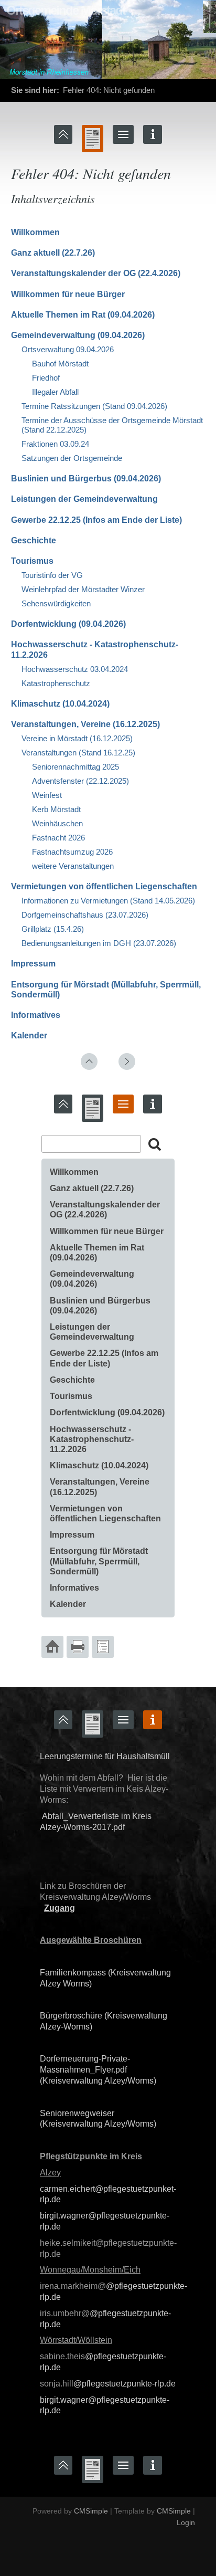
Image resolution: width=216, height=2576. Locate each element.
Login (186, 2522)
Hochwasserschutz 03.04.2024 (75, 669)
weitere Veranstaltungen (73, 866)
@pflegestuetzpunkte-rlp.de (125, 2384)
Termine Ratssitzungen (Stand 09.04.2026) (94, 406)
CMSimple (91, 2511)
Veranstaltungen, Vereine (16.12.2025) (85, 724)
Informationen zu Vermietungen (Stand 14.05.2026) (108, 901)
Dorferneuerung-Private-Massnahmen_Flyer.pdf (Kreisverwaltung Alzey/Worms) (98, 2070)
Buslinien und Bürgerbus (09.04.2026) (86, 479)
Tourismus (32, 561)
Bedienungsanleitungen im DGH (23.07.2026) (99, 943)
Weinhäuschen (57, 823)
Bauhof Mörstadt (60, 364)
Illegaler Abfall (56, 392)
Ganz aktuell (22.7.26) (53, 253)
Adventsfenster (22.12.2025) (80, 781)
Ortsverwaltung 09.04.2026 (68, 349)
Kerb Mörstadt (56, 809)
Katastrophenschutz (56, 683)
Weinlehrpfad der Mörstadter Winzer (83, 589)
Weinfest (47, 795)
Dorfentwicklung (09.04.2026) (68, 624)
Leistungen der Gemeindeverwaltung (84, 499)
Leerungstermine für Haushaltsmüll (105, 1756)
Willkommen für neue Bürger (68, 294)
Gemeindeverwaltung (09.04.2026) (78, 335)
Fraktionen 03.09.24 (55, 444)
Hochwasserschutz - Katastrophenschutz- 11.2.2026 (92, 1439)
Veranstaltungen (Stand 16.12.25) (78, 753)
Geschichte (34, 540)
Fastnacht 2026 (58, 838)
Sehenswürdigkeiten (56, 603)
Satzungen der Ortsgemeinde (72, 458)
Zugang (60, 1908)
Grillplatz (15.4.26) (53, 929)
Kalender (29, 1035)
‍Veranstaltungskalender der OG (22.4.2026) (96, 273)
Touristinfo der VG (52, 575)
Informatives (36, 1015)
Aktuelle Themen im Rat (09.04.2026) (83, 315)
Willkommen (35, 232)
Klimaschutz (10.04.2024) (60, 704)
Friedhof (46, 378)
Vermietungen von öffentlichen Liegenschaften (104, 886)
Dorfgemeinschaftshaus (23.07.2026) (85, 915)
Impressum (33, 964)
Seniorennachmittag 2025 (75, 767)
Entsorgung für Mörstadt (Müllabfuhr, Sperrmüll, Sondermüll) (99, 1561)
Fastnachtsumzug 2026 (72, 852)
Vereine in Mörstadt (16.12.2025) (77, 738)
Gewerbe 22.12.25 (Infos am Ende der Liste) (96, 520)
